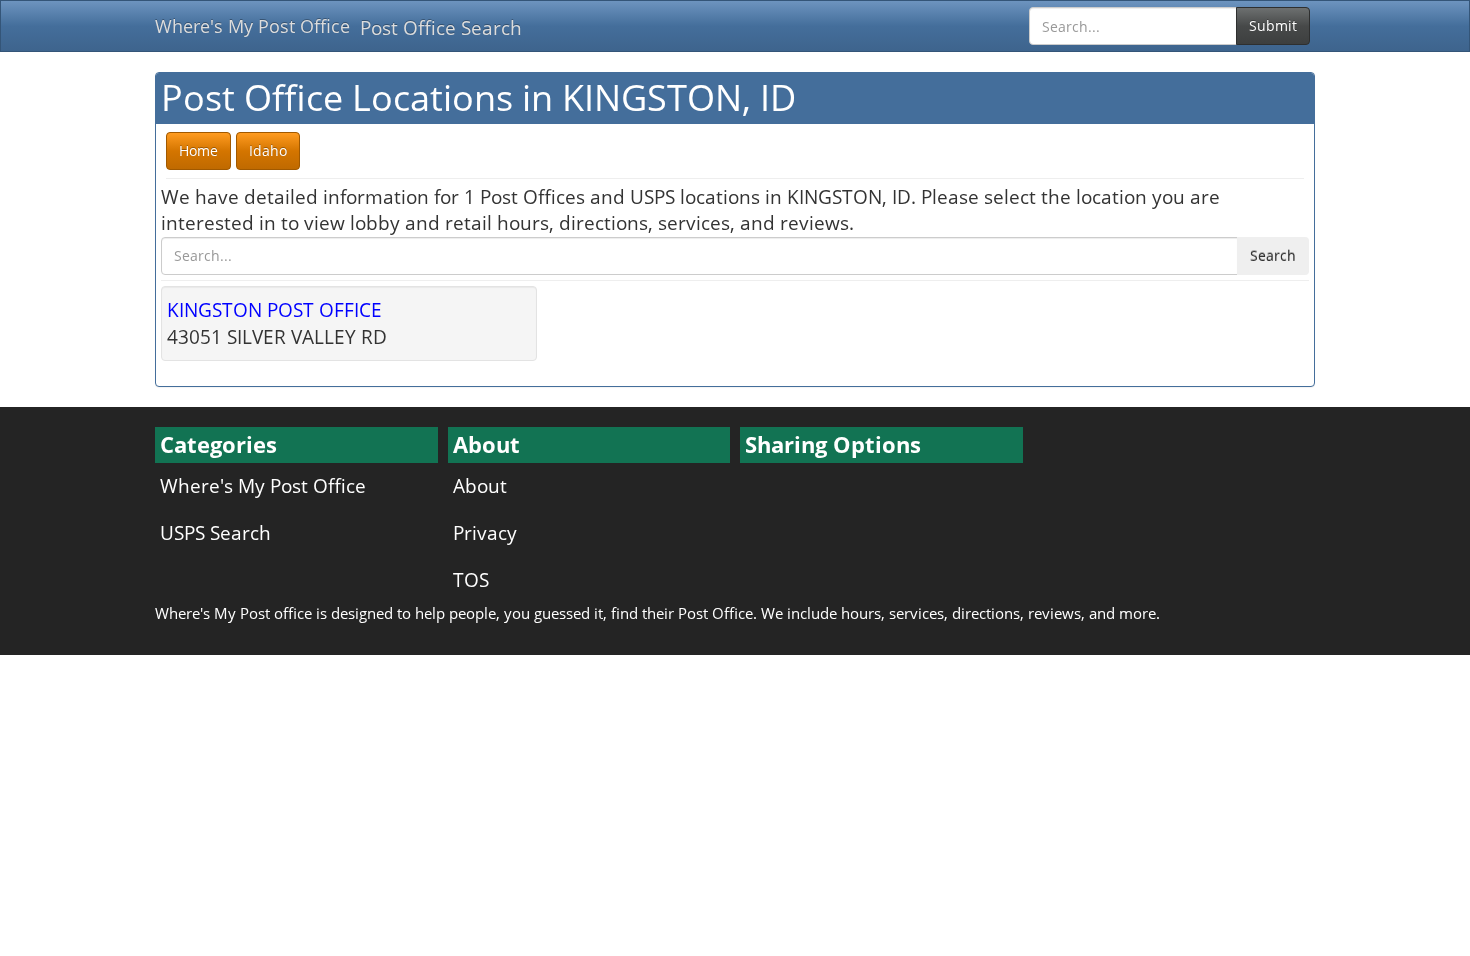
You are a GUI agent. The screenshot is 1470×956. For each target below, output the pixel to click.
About (480, 485)
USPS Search (215, 532)
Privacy (485, 532)
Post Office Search (441, 27)
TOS (471, 579)
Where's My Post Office (252, 26)
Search (1273, 255)
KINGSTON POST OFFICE (274, 309)
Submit (1273, 25)
